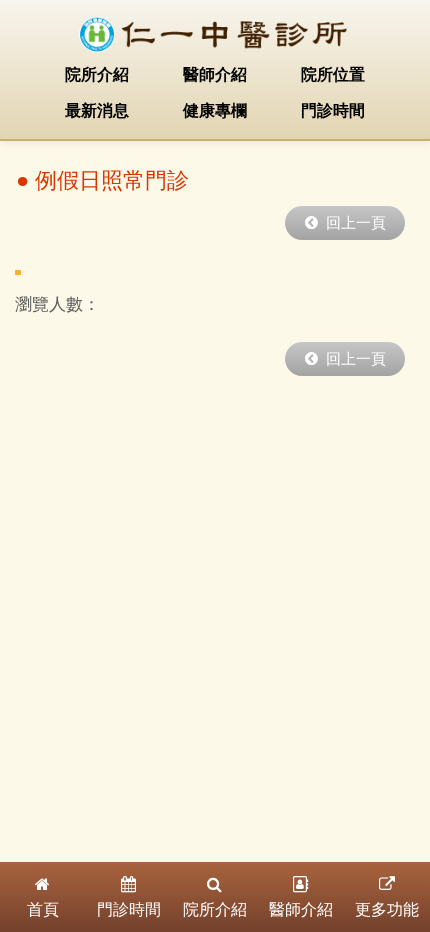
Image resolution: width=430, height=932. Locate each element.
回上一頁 (352, 223)
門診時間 (333, 110)
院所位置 (333, 74)
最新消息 (97, 110)
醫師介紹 (215, 74)
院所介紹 (97, 74)
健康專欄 (215, 110)
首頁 (43, 909)
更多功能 (387, 909)
